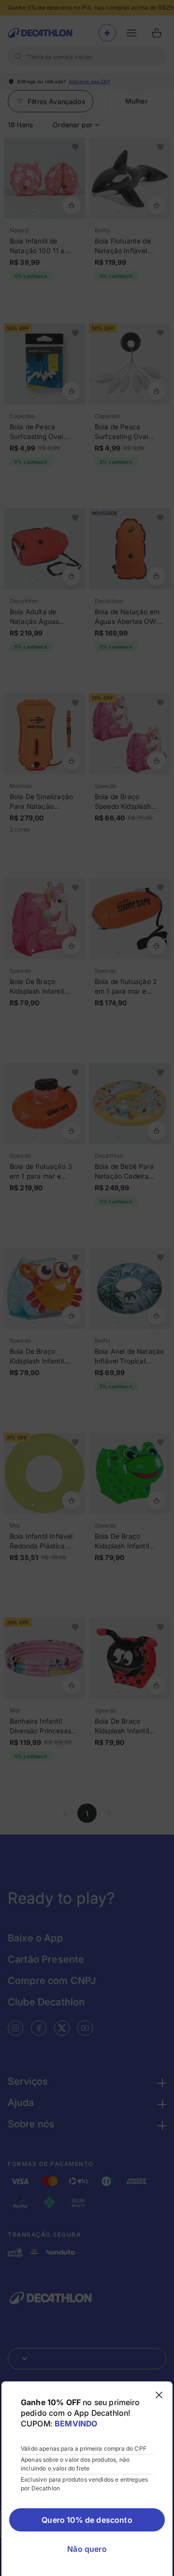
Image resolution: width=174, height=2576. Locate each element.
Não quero (87, 2549)
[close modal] (159, 2395)
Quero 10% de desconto (87, 2520)
